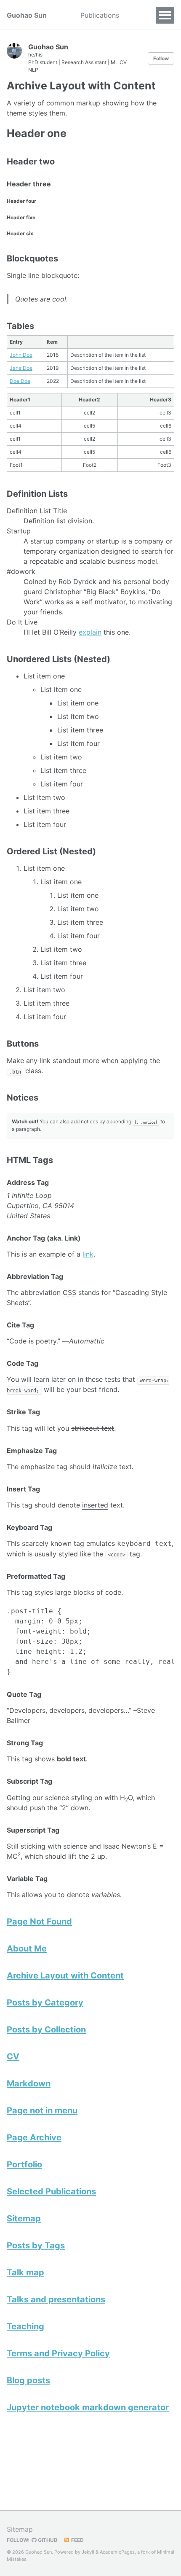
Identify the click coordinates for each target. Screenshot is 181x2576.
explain (90, 632)
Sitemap (24, 2218)
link (88, 1254)
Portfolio (24, 2164)
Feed (77, 2540)
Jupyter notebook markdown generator (88, 2407)
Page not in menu (42, 2110)
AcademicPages (117, 2552)
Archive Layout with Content (65, 1976)
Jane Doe (21, 368)
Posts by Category (45, 2003)
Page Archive (34, 2137)
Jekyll (88, 2552)
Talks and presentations (56, 2299)
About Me (27, 1949)
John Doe (21, 355)
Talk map (25, 2272)
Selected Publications (51, 2191)
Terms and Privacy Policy (58, 2353)
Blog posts (28, 2380)
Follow (161, 58)
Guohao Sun (27, 15)
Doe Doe (20, 381)
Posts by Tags (36, 2245)
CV (13, 2056)
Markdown (29, 2083)
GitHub (47, 2540)
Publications (100, 15)
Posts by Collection (46, 2030)
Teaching (25, 2326)
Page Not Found (39, 1922)
